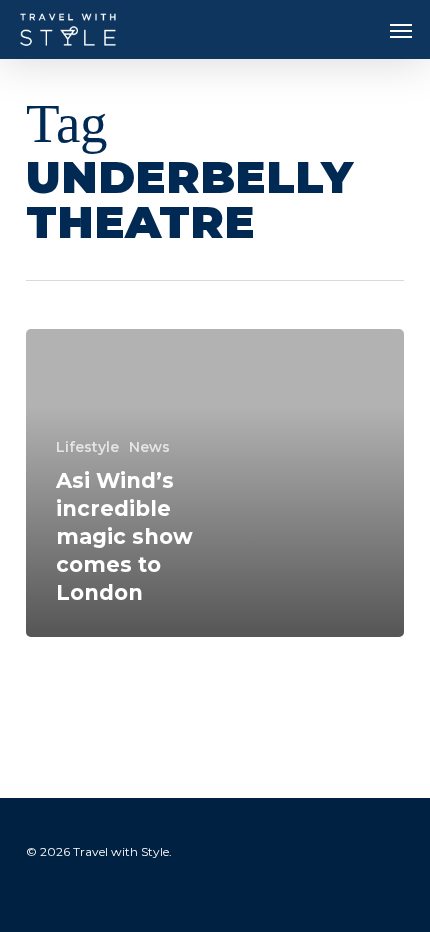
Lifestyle (87, 447)
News (149, 447)
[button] (401, 30)
